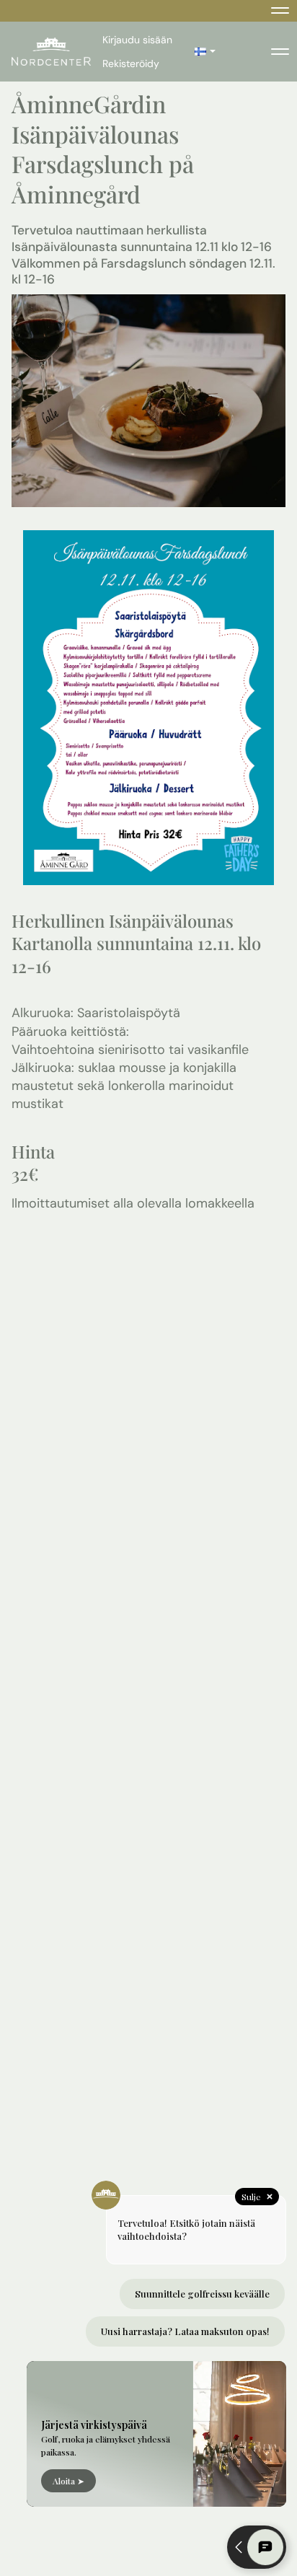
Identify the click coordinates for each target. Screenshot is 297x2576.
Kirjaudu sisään (137, 40)
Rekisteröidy (131, 63)
